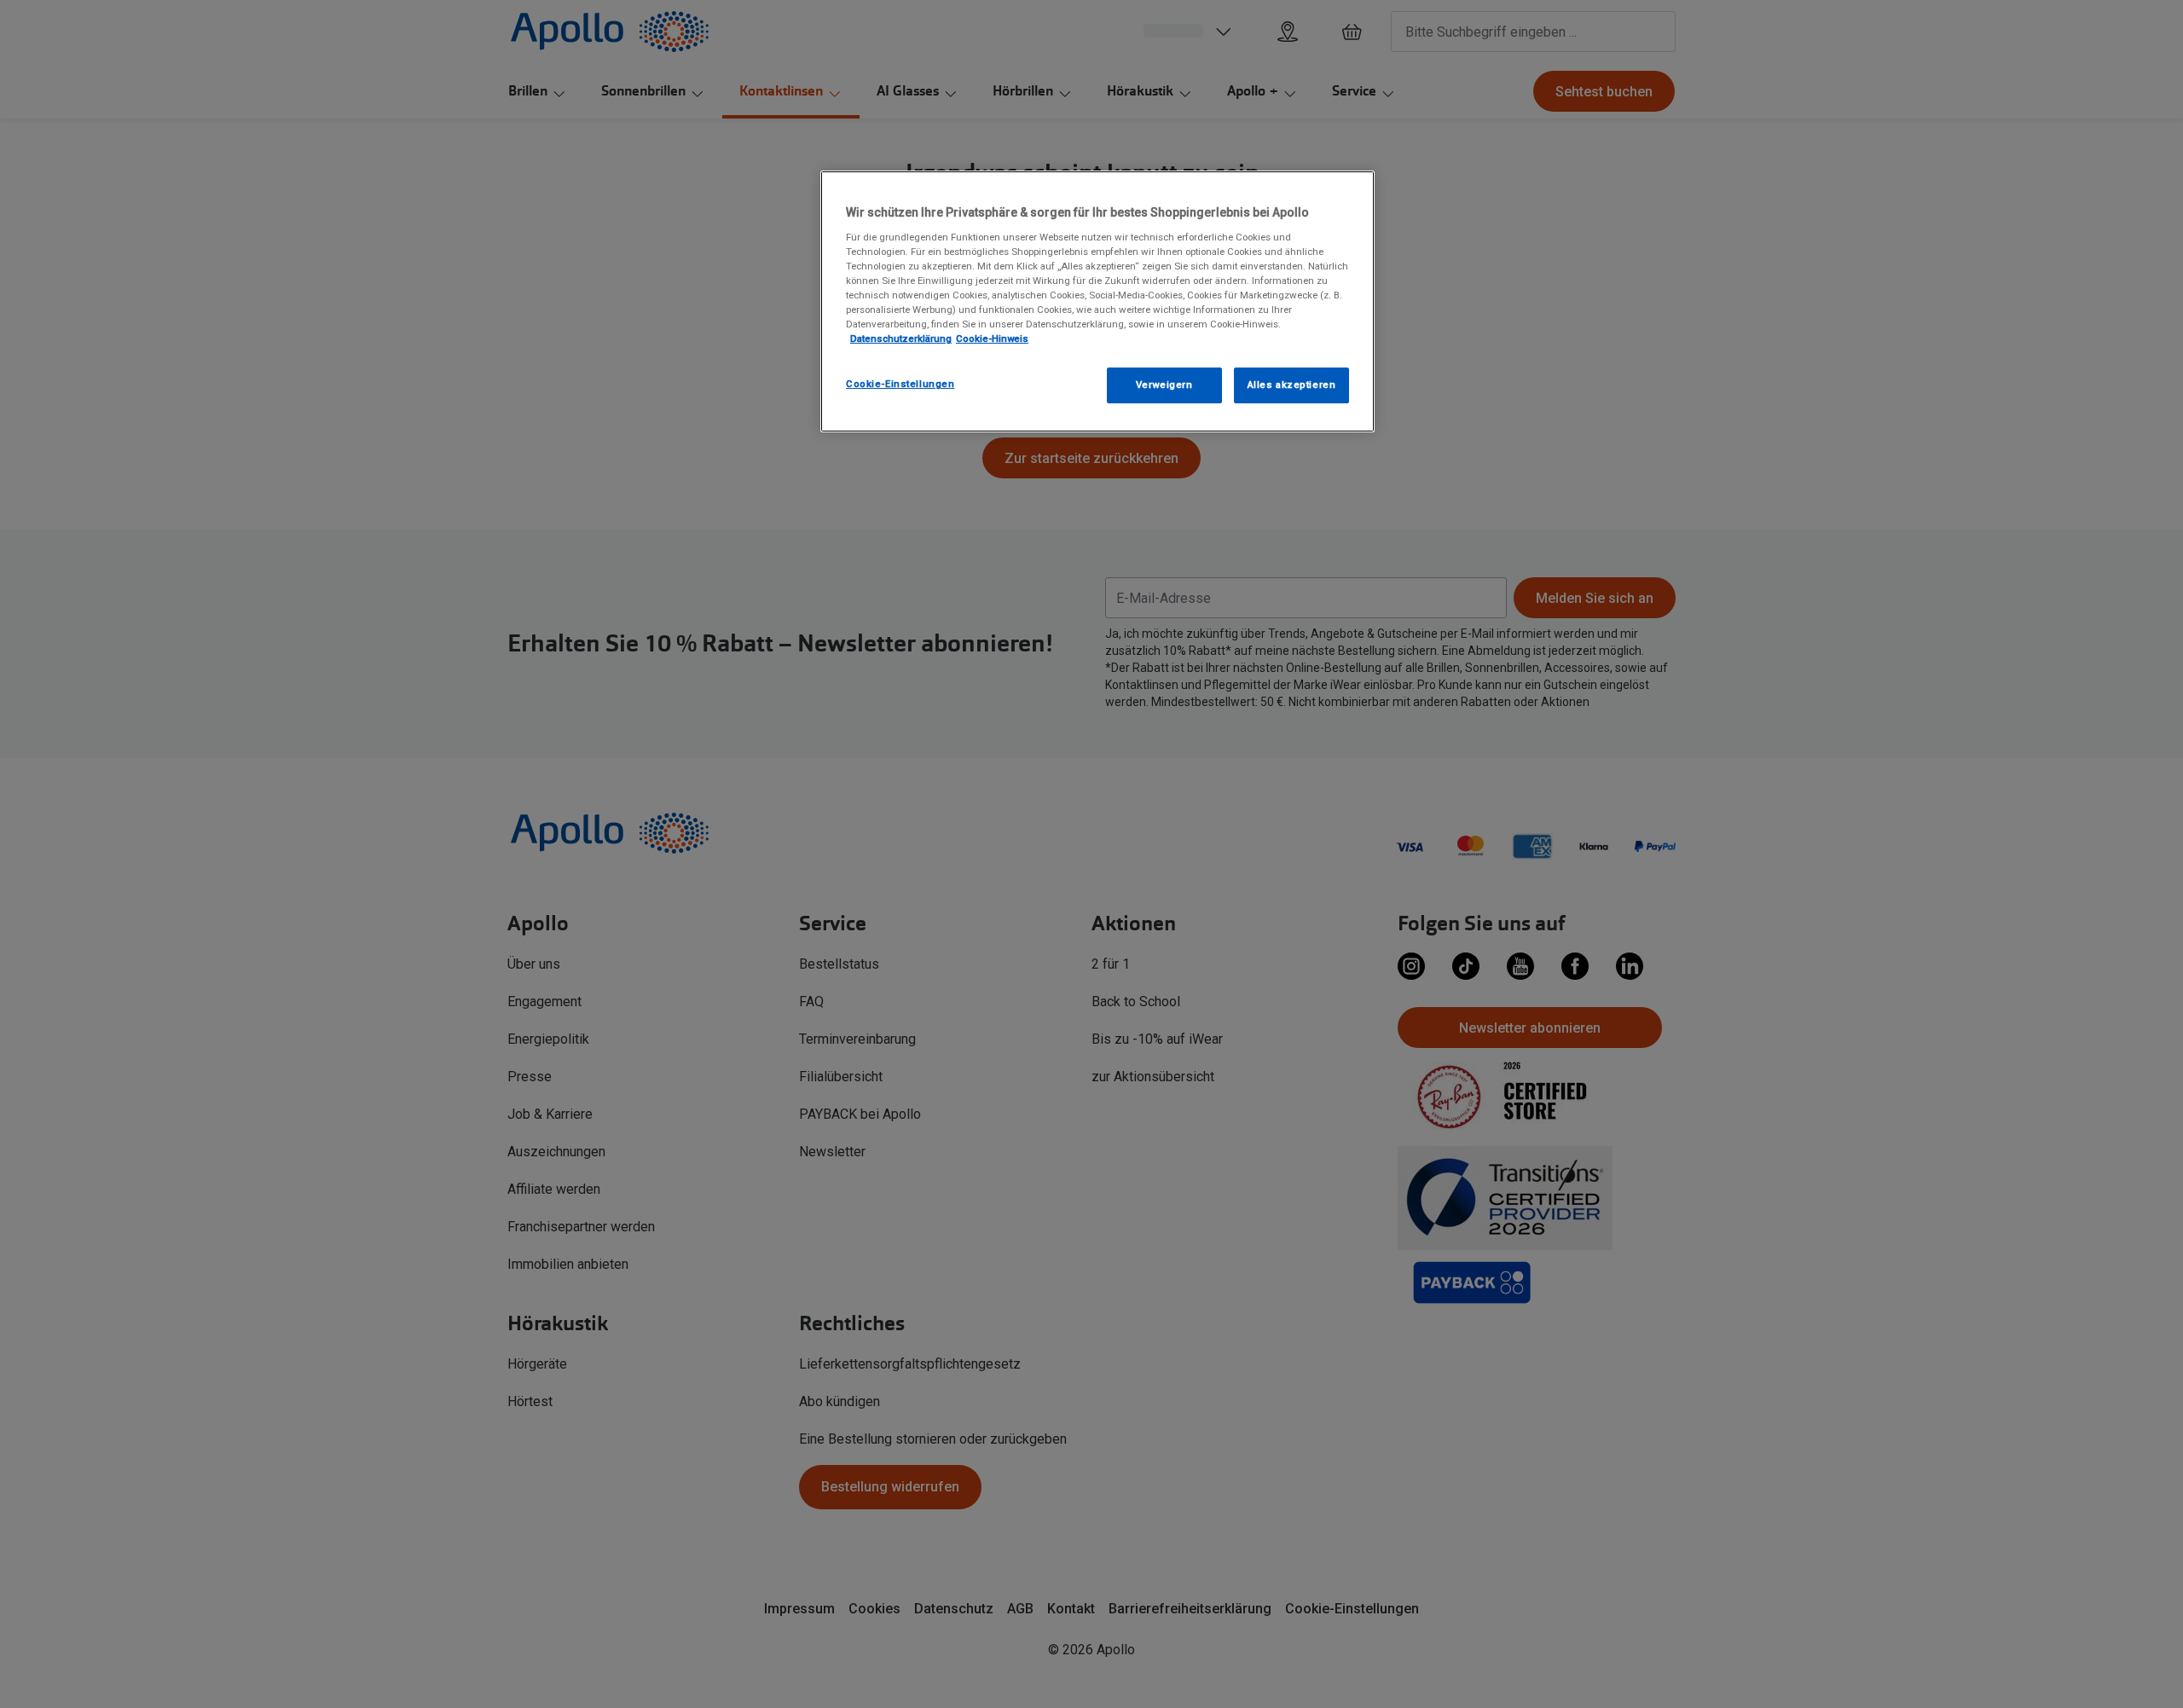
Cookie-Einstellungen (900, 384)
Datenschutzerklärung (901, 339)
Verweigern (1164, 385)
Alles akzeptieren (1292, 385)
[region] (1097, 301)
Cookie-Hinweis (992, 339)
